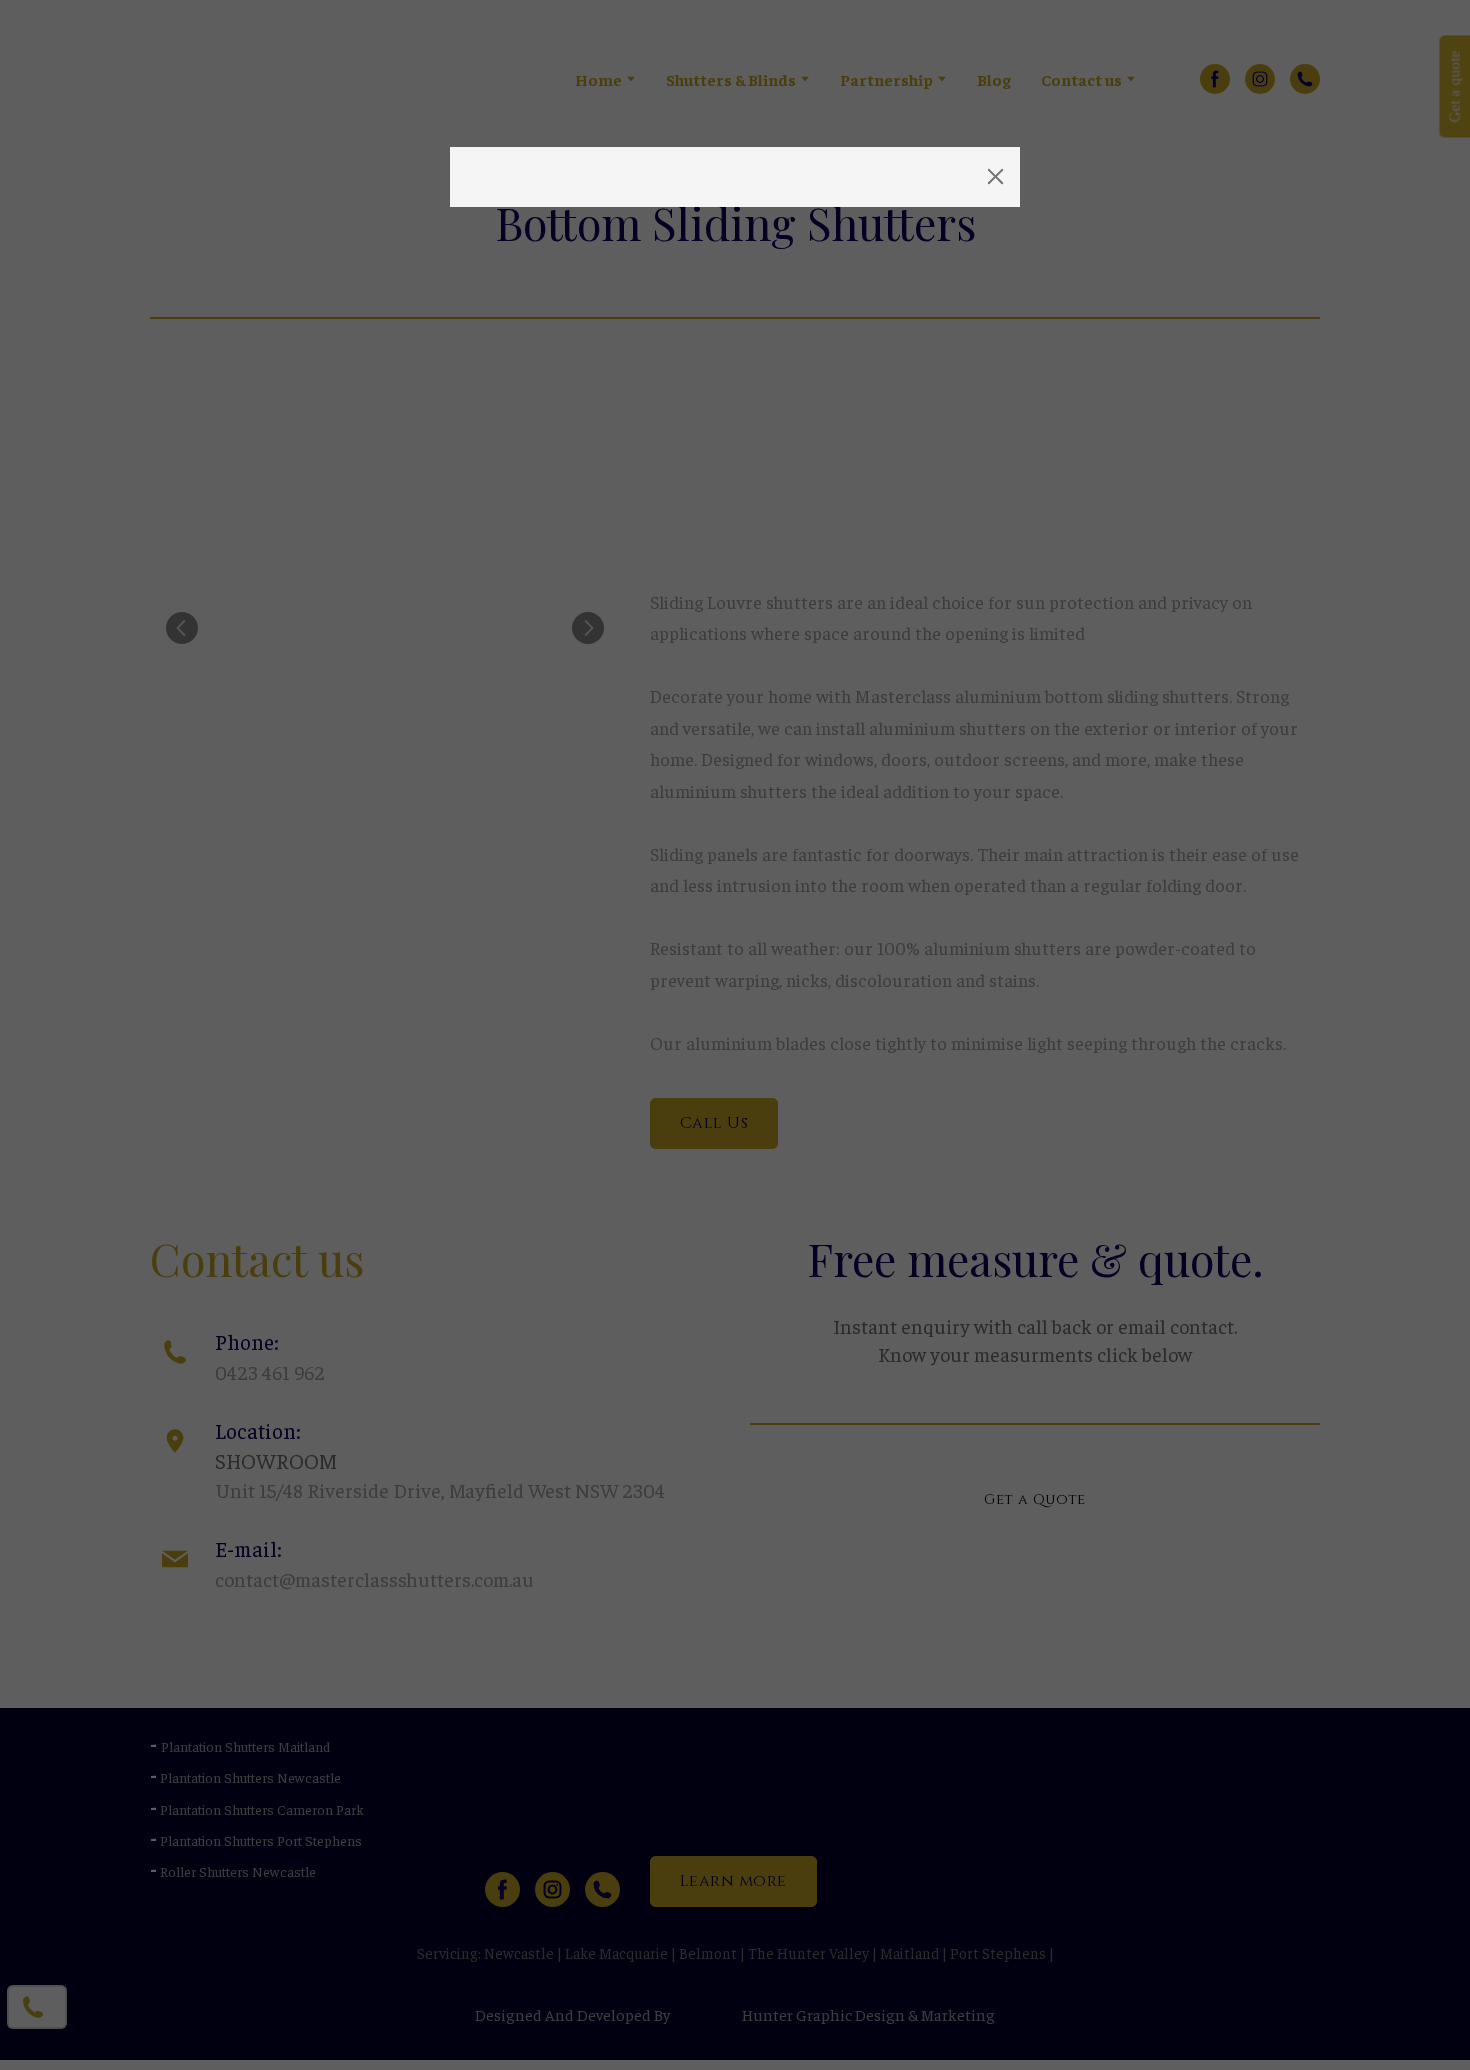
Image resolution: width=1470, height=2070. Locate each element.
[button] (996, 177)
